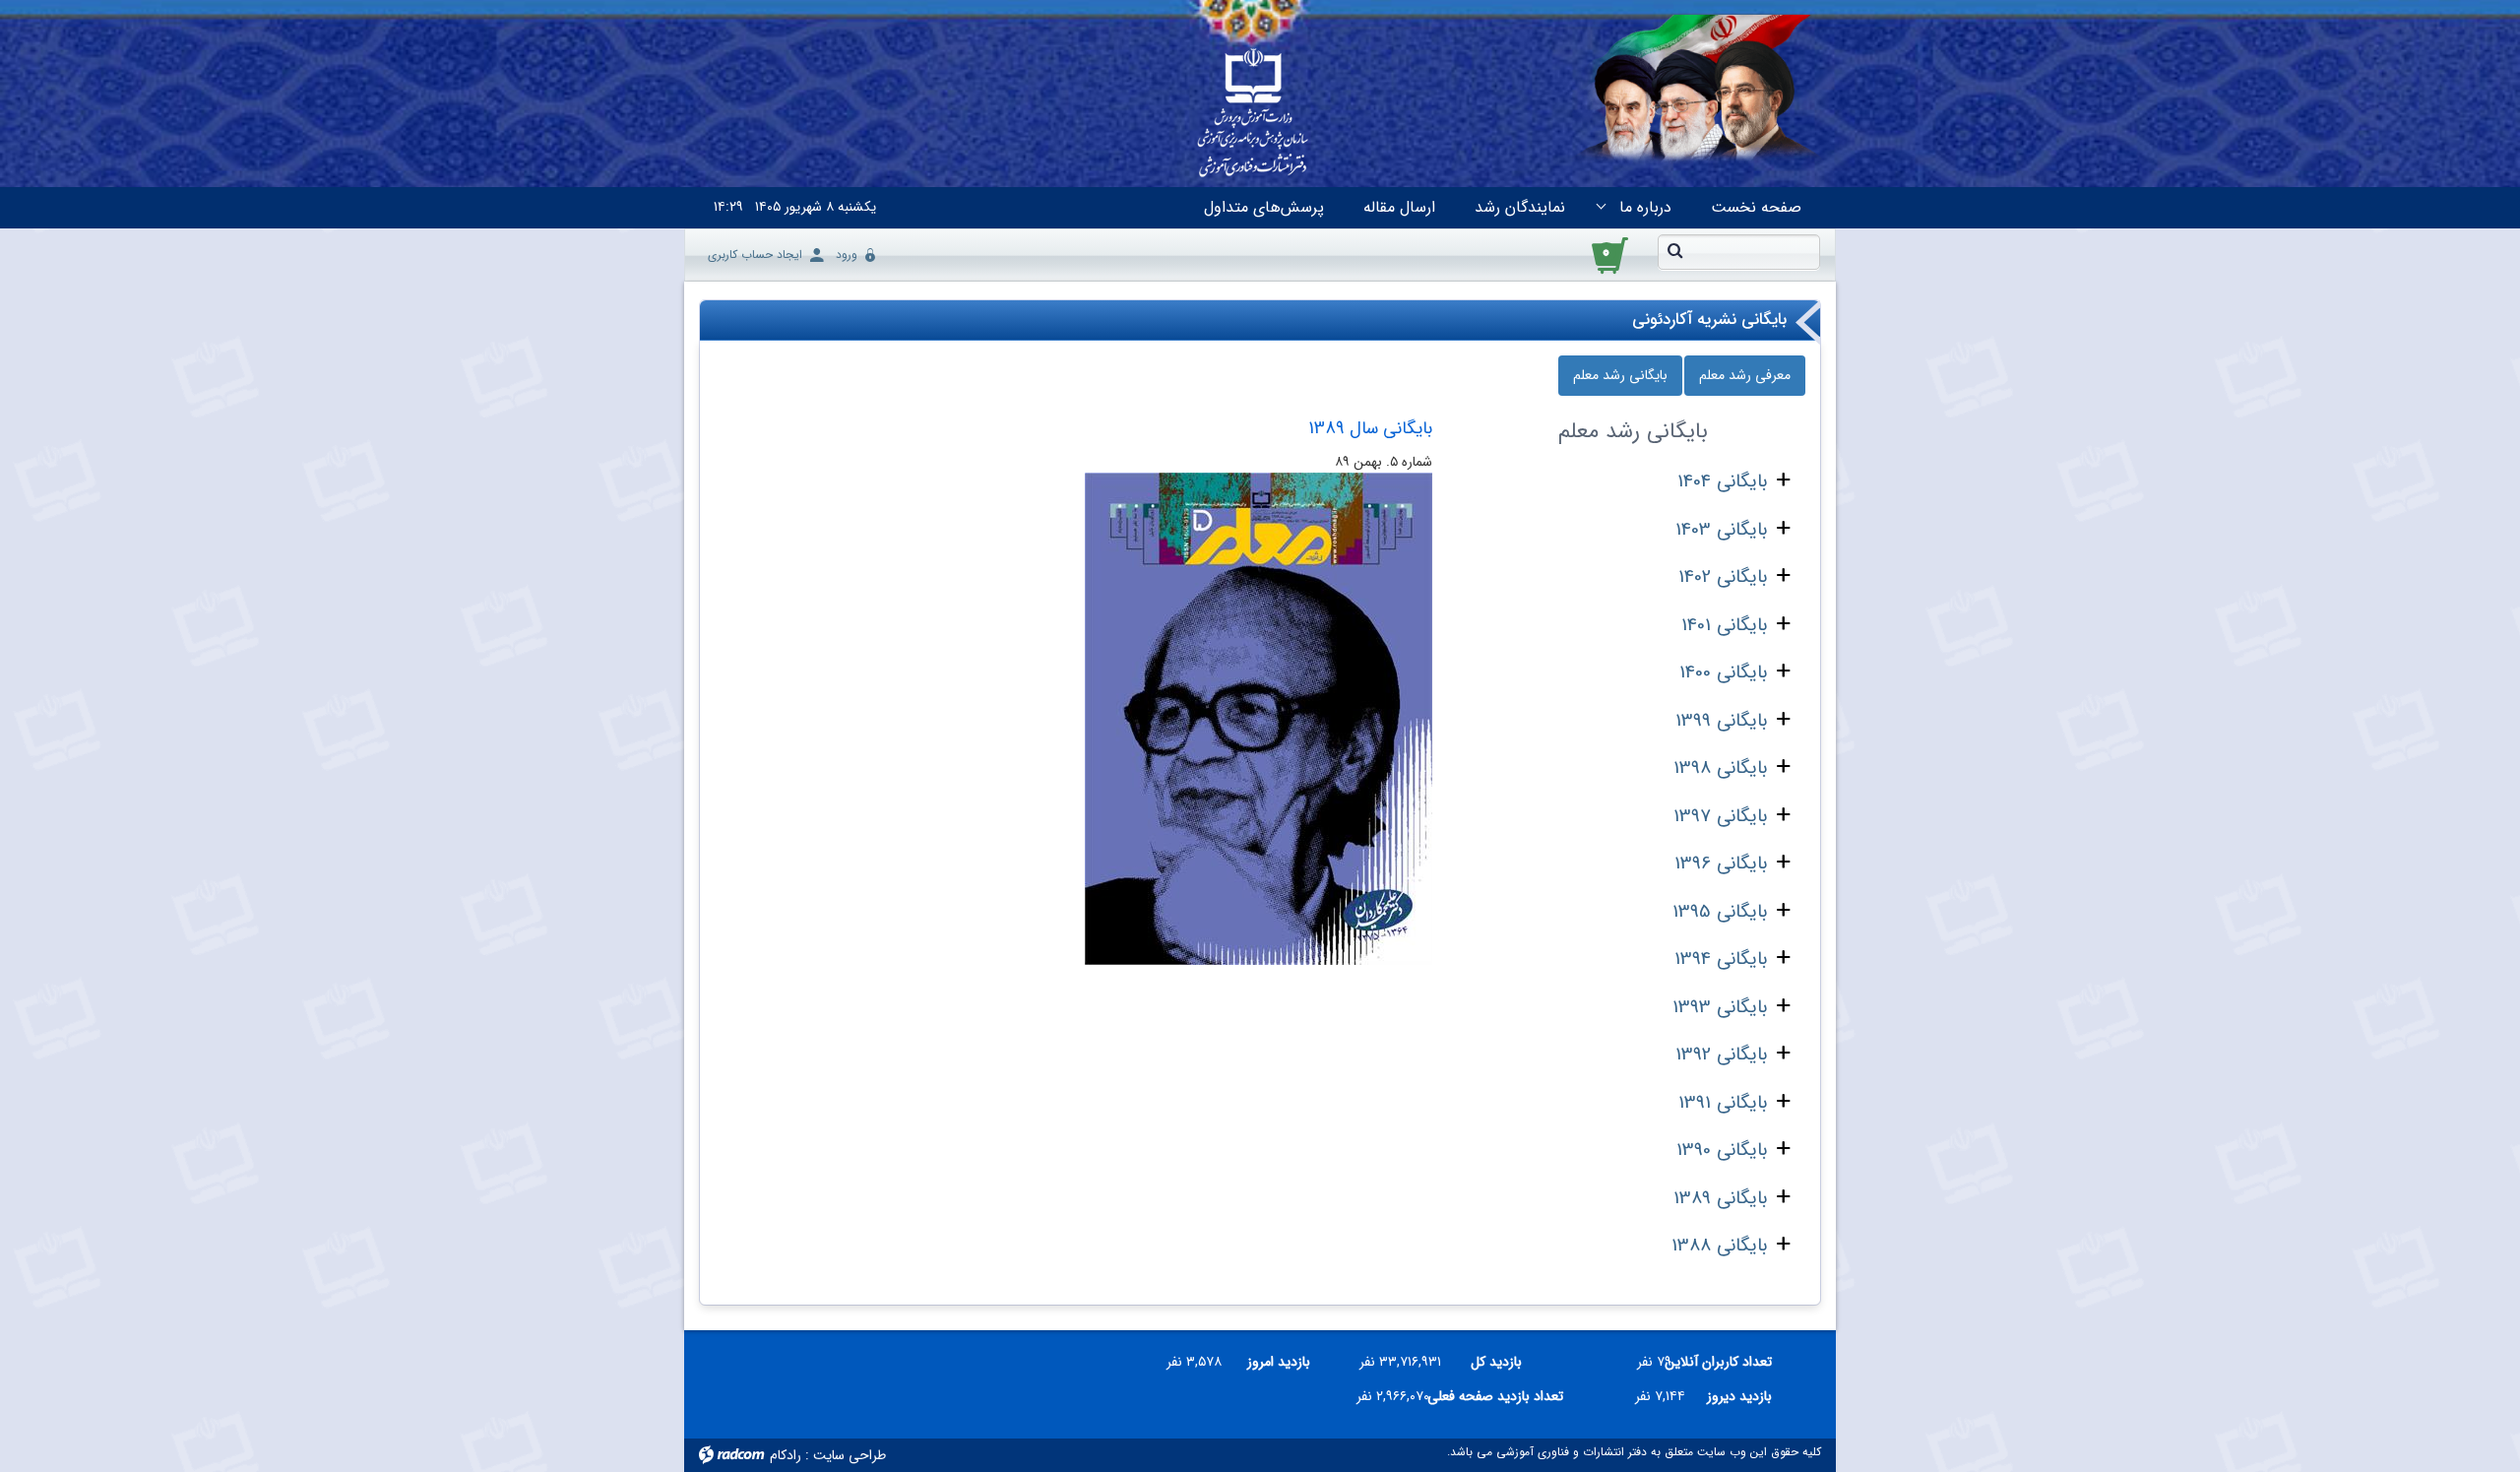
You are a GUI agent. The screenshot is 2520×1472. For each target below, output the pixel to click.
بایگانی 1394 (1721, 959)
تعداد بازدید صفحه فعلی (1504, 1396)
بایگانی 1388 (1719, 1246)
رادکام (786, 1455)
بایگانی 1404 (1722, 481)
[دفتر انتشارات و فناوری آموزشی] (1253, 114)
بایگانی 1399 (1721, 721)
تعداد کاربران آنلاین (1729, 1362)
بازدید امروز (1279, 1362)
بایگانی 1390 (1722, 1150)
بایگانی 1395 (1720, 912)
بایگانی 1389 (1720, 1198)
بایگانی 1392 (1721, 1055)
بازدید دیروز (1739, 1396)
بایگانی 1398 (1720, 768)
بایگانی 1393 (1720, 1007)
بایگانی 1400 (1723, 672)
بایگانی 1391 (1723, 1103)
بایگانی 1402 (1723, 577)
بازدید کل (1496, 1362)
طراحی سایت (850, 1455)
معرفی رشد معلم (1745, 375)
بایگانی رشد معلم (1620, 375)
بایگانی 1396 (1721, 864)
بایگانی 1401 (1724, 625)
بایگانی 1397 (1720, 816)
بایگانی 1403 (1721, 530)
